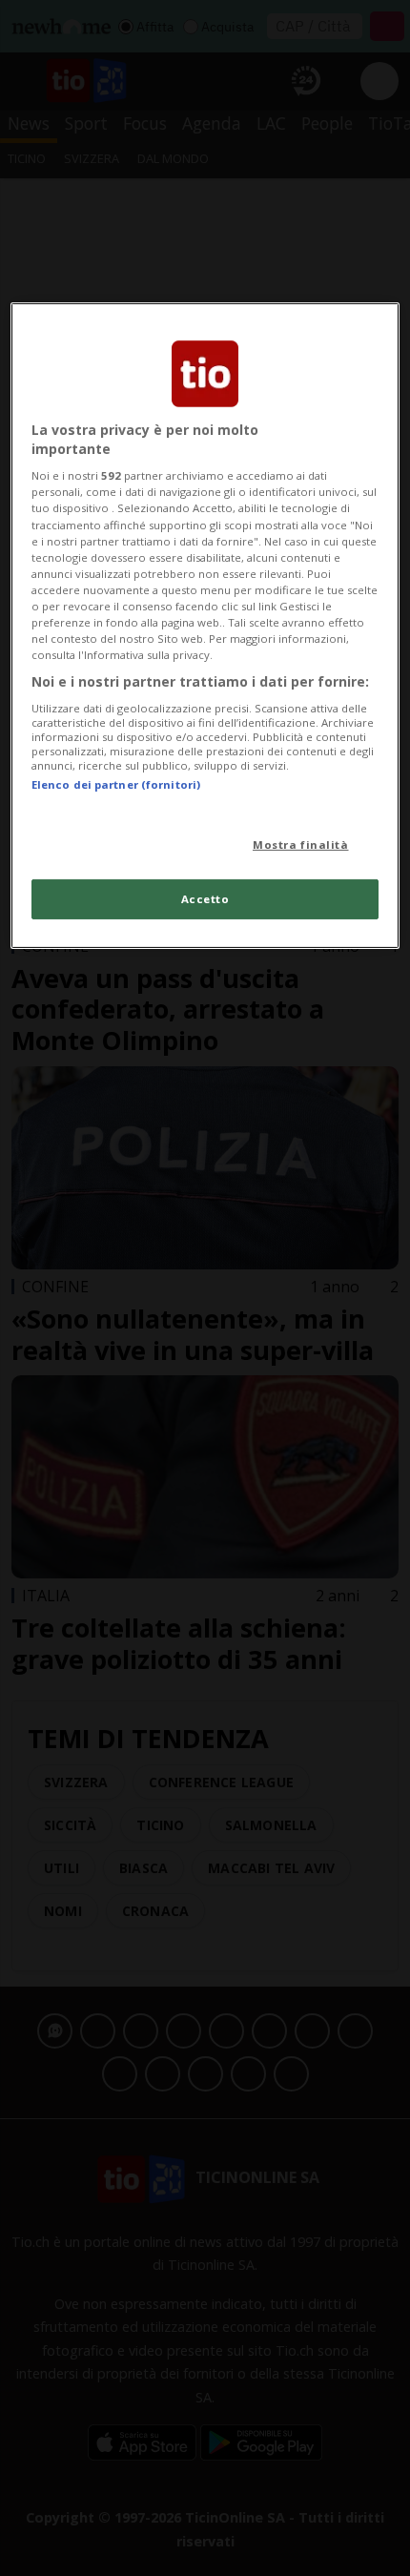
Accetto (205, 899)
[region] (205, 626)
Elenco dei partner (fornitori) (116, 784)
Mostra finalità (301, 845)
